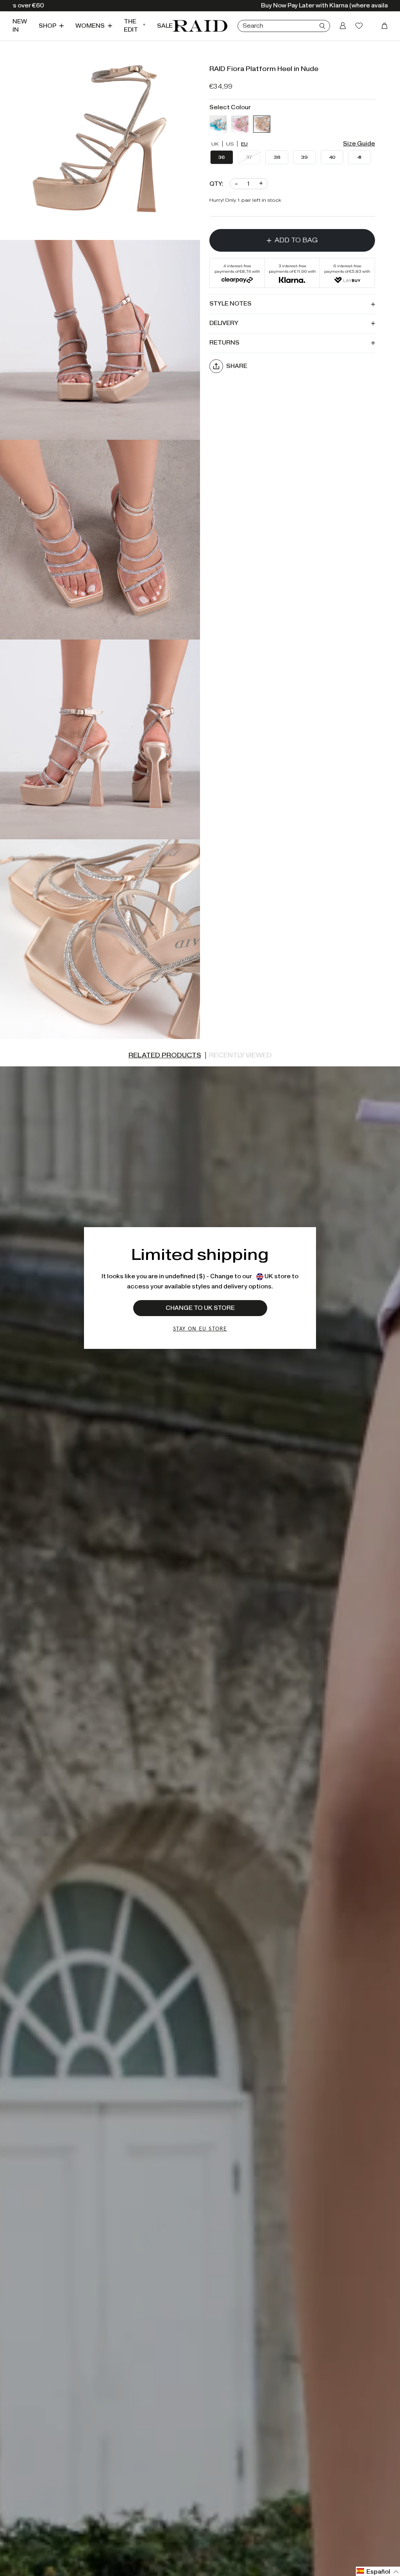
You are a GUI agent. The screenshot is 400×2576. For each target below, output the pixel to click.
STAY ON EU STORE (200, 1328)
